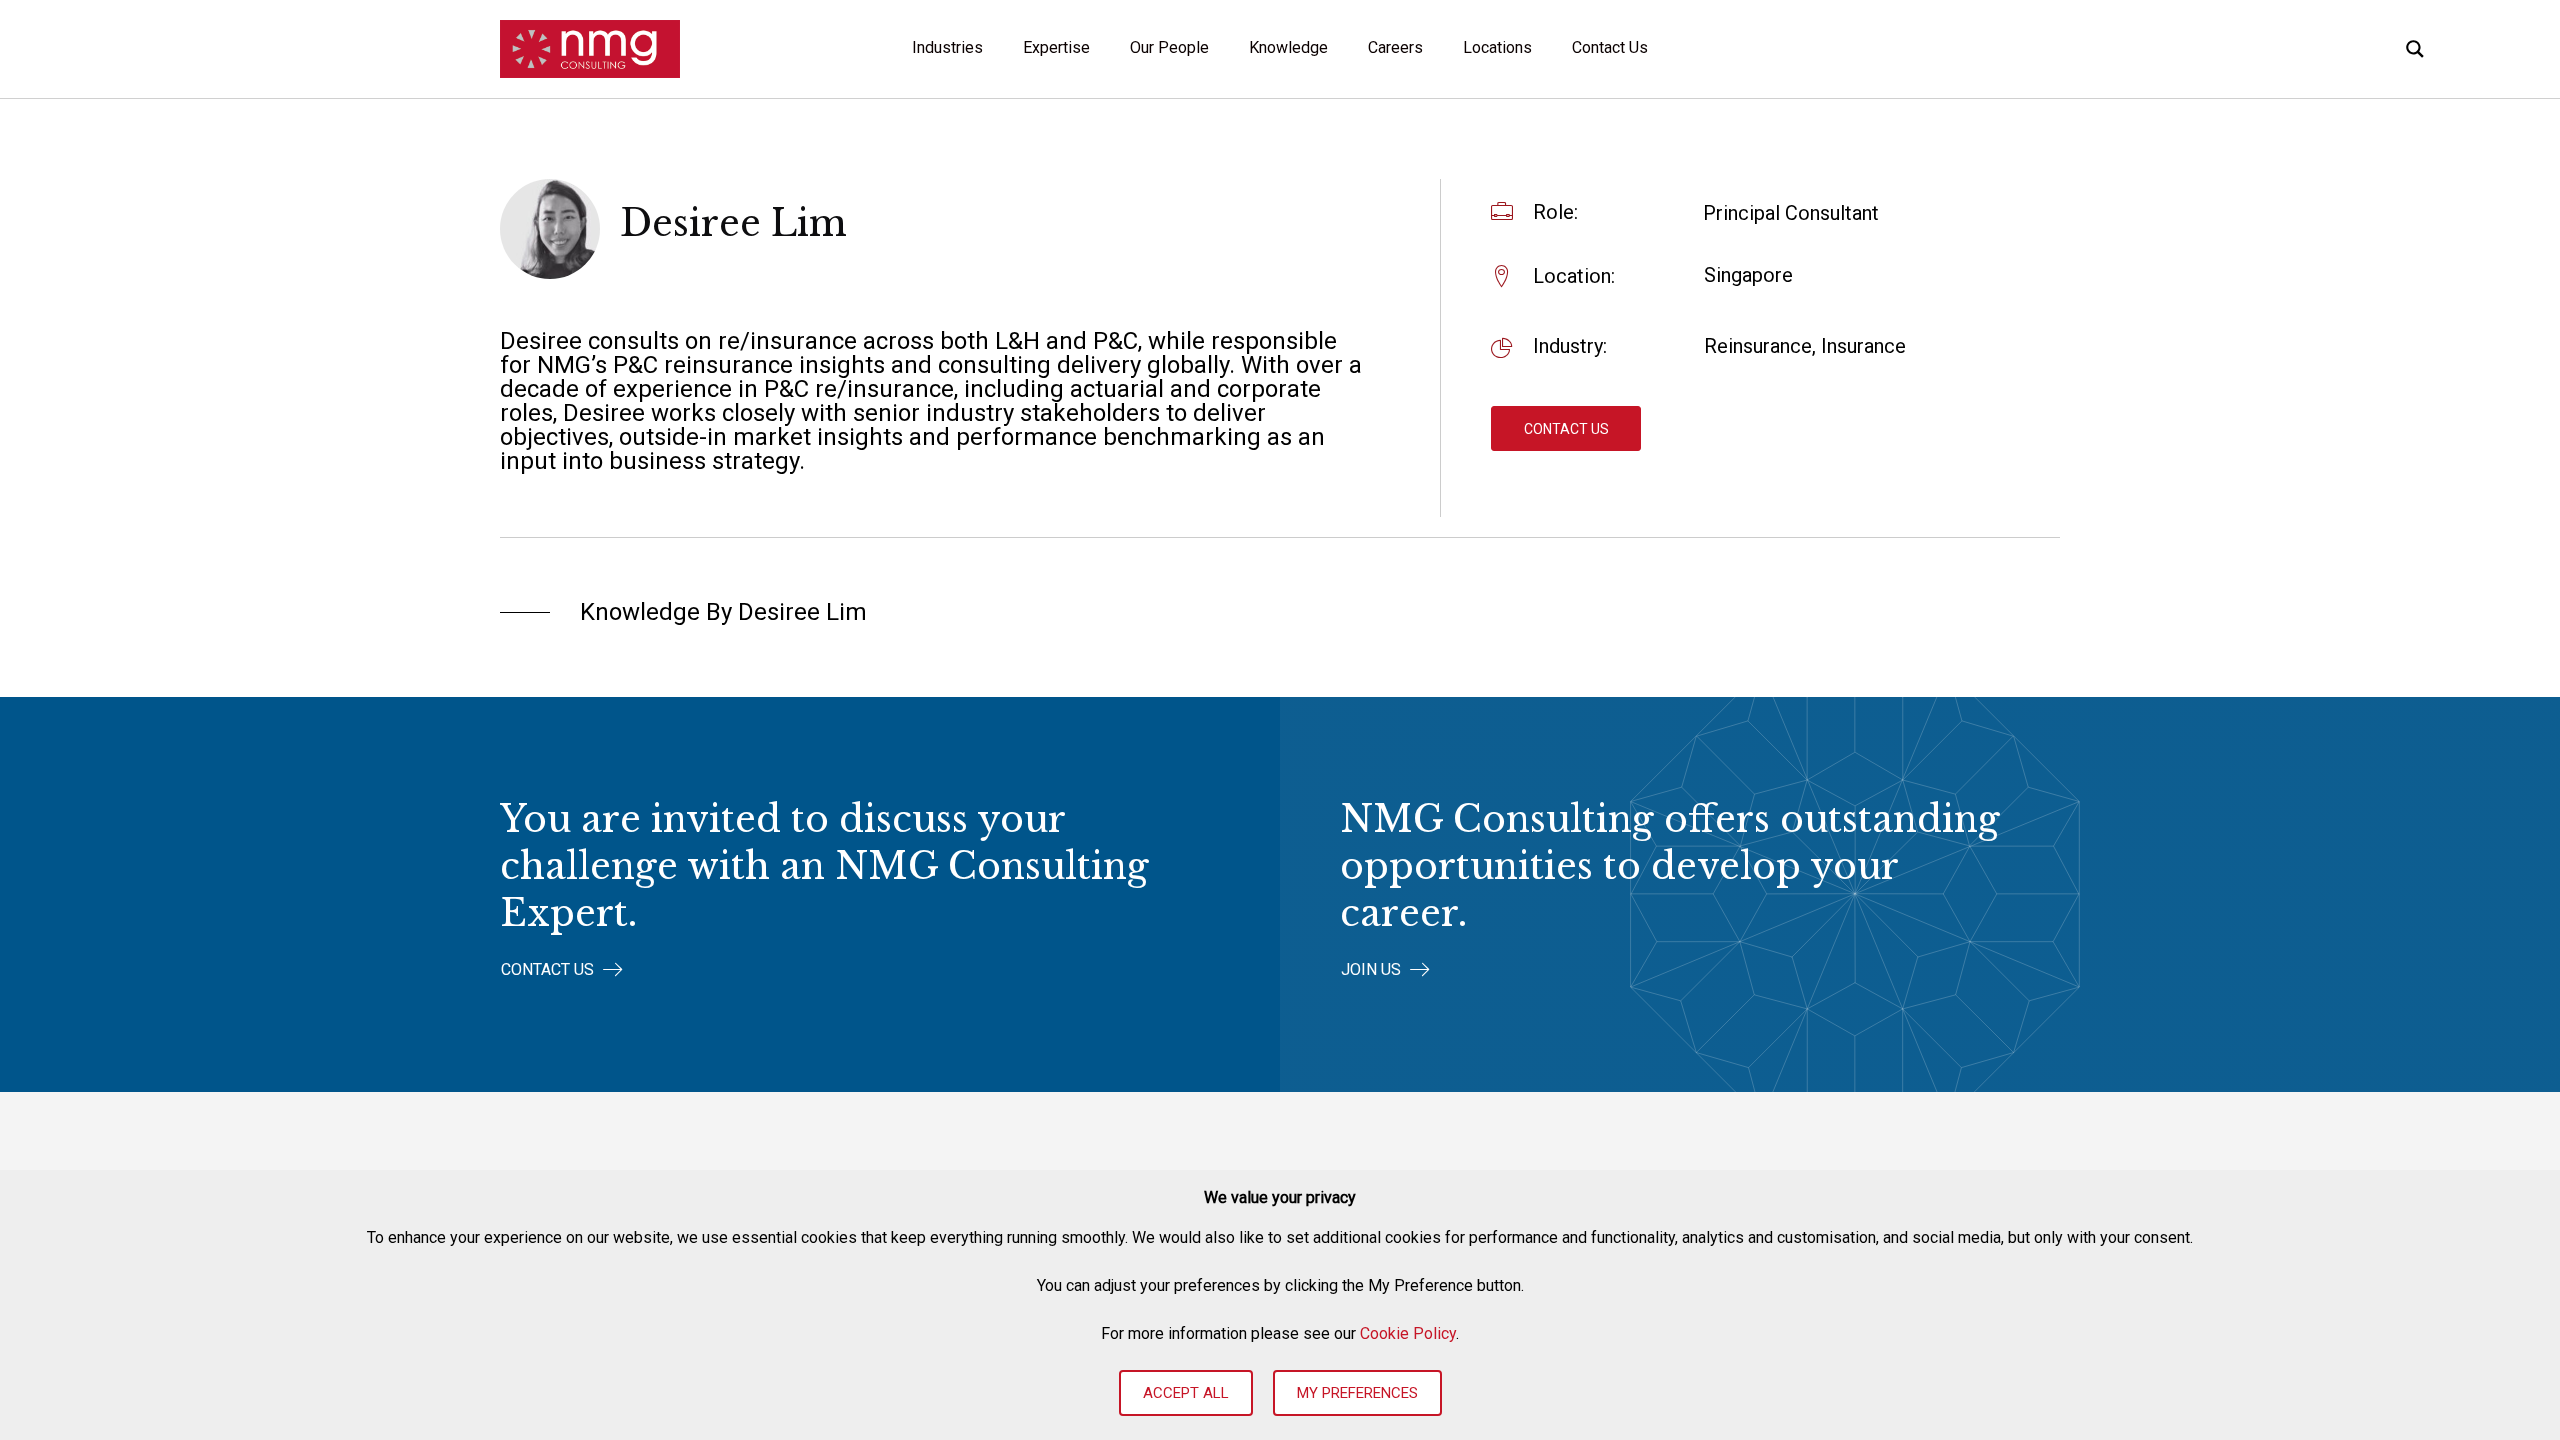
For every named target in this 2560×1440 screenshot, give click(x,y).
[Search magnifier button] (2415, 49)
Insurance (1863, 346)
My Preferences (1357, 1393)
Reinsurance (1758, 346)
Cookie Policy (1408, 1333)
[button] (1566, 428)
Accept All (1186, 1393)
